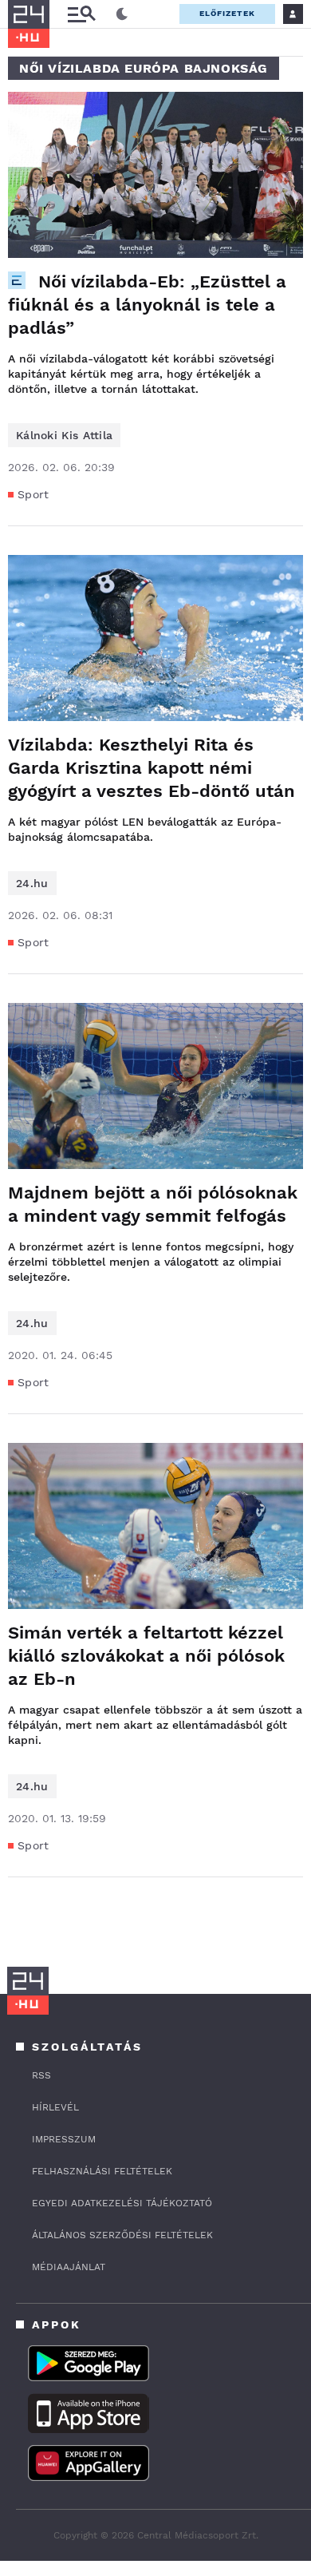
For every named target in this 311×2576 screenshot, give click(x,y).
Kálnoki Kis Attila (64, 435)
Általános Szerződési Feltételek (122, 2235)
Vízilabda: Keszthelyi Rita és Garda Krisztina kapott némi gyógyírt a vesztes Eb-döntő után (152, 768)
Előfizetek (227, 13)
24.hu (32, 883)
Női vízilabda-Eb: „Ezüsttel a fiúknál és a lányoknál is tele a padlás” (147, 305)
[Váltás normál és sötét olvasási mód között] (122, 14)
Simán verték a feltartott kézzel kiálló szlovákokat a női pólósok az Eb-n (146, 1656)
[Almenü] (81, 14)
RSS (41, 2075)
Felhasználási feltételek (102, 2171)
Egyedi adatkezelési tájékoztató (122, 2203)
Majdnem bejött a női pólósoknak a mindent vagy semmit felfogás (153, 1204)
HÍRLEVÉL (55, 2107)
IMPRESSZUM (64, 2139)
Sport (33, 494)
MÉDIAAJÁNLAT (69, 2267)
